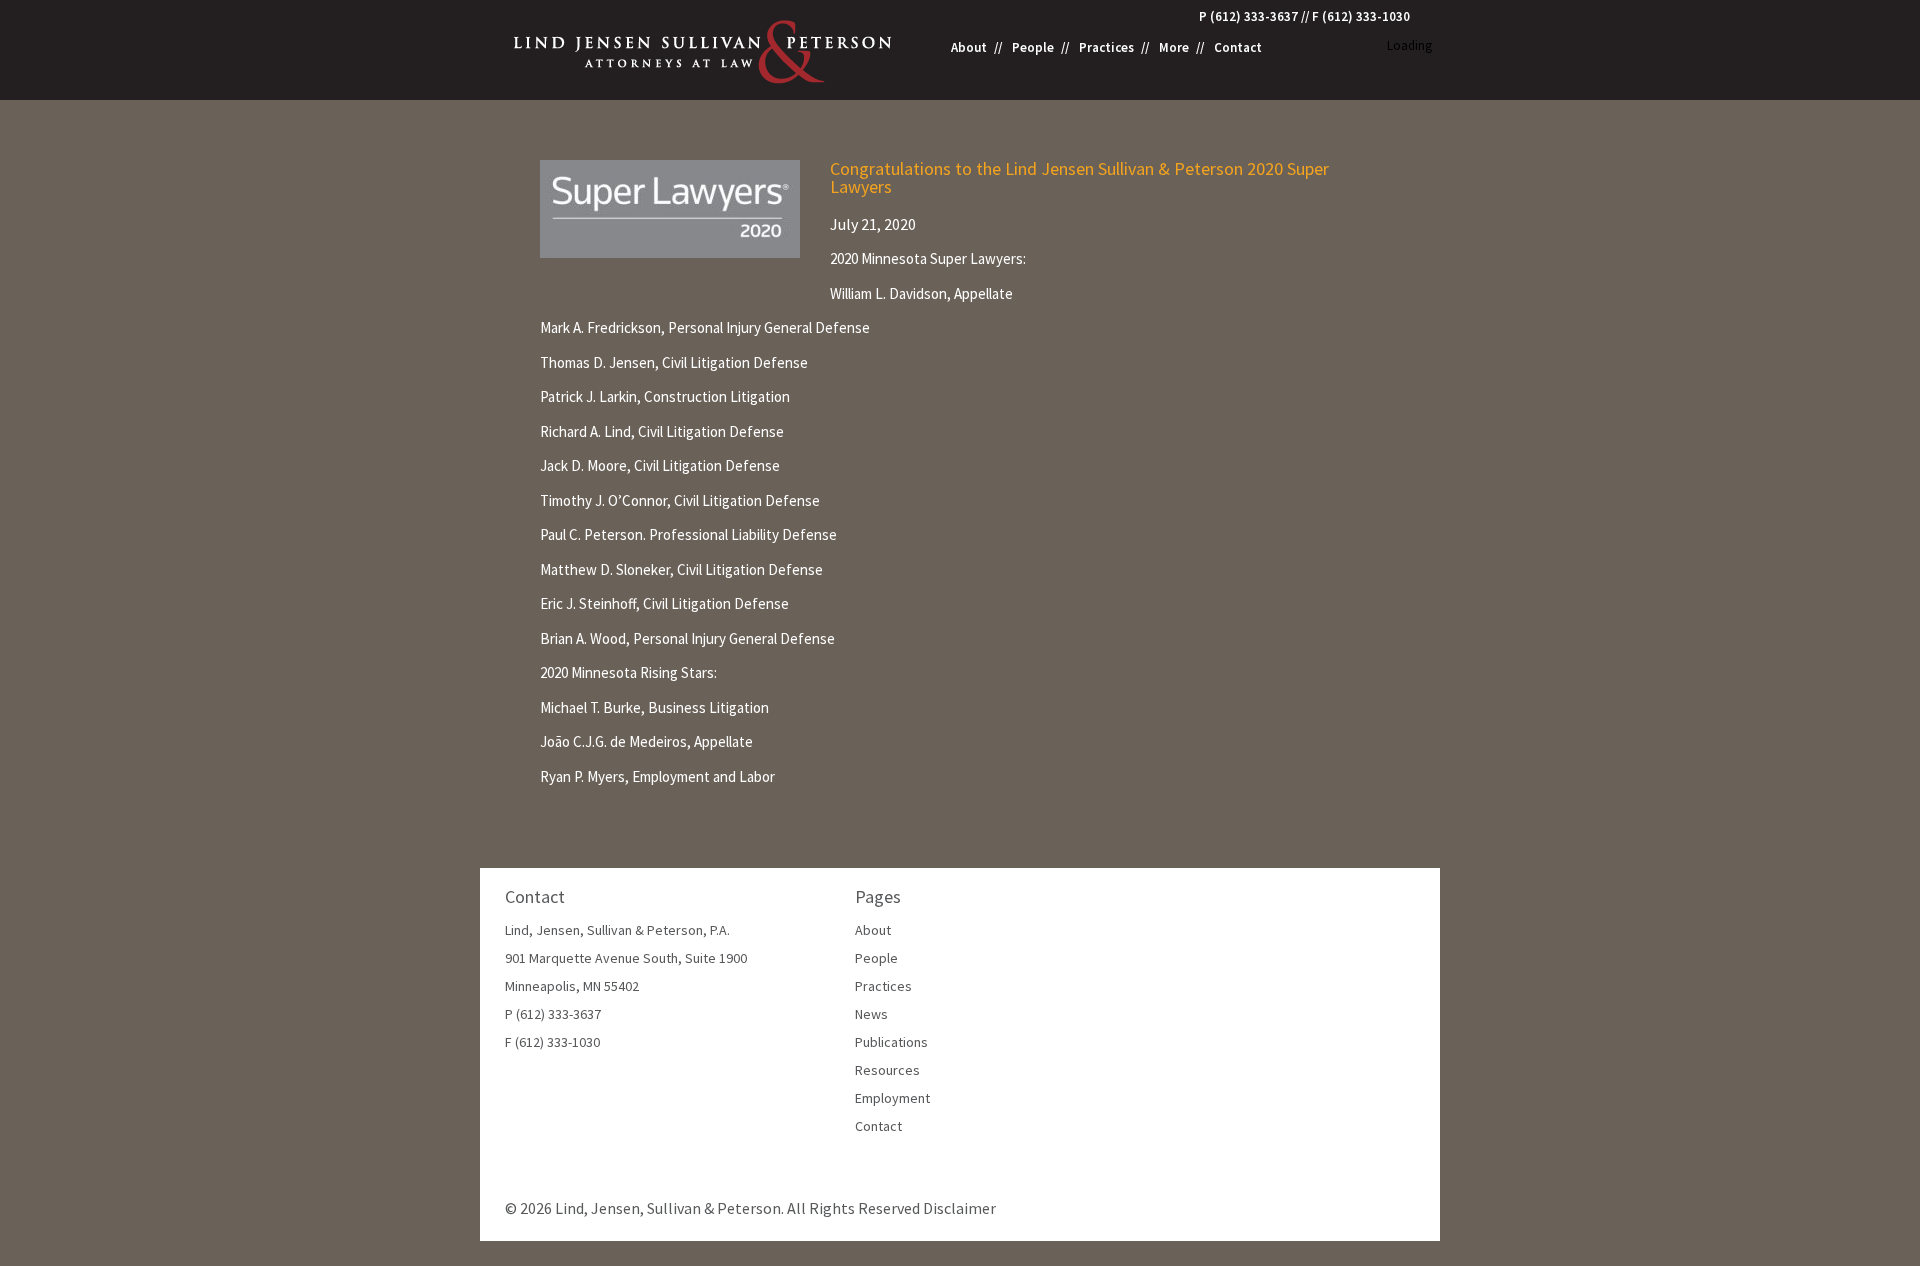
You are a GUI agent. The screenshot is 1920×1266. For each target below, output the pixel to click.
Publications (891, 1042)
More (1174, 48)
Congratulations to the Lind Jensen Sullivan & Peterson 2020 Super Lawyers (1079, 177)
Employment (892, 1098)
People (1033, 48)
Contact (1238, 48)
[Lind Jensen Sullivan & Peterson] (704, 49)
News (871, 1014)
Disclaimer (959, 1208)
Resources (887, 1070)
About (969, 48)
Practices (1106, 48)
